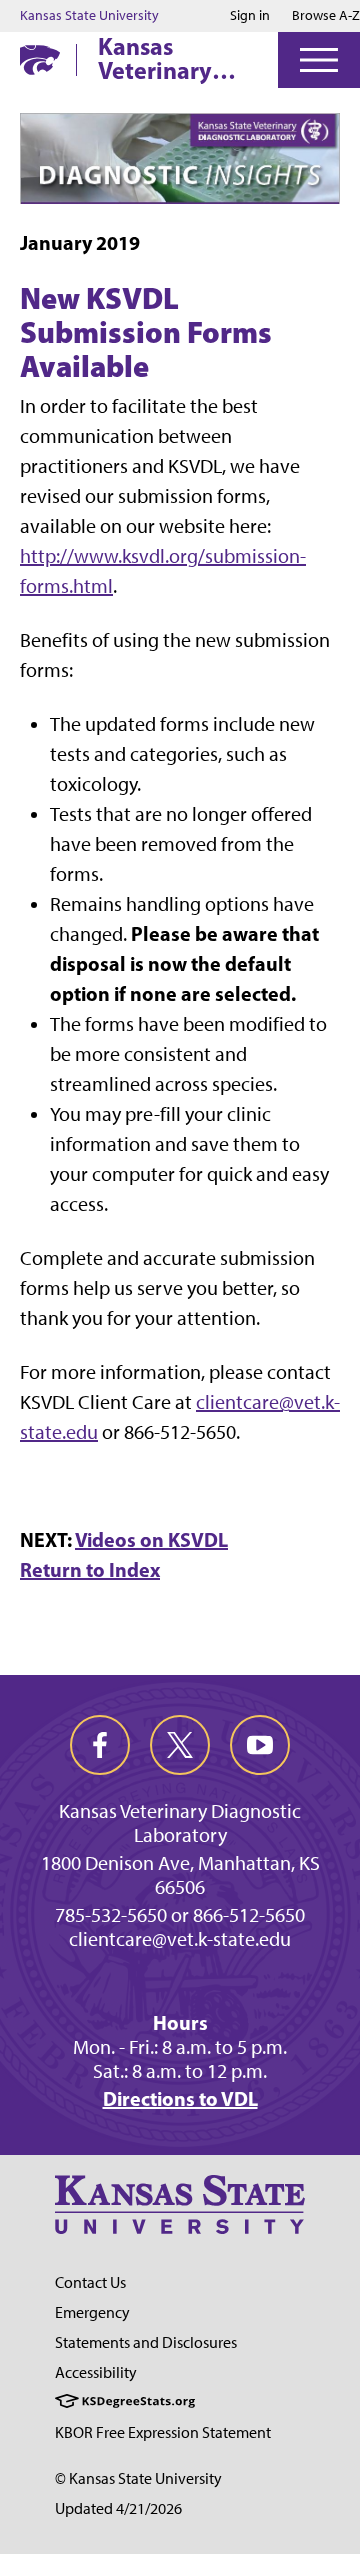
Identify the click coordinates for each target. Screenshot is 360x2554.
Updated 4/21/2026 (118, 2508)
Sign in (250, 16)
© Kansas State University (138, 2478)
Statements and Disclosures (146, 2342)
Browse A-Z (326, 15)
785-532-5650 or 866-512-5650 (180, 1915)
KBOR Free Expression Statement (163, 2432)
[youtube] (260, 1745)
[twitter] (180, 1745)
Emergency (92, 2312)
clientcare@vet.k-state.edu (180, 1939)
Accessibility (96, 2372)
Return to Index (90, 1569)
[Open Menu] (319, 60)
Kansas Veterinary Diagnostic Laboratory (158, 58)
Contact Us (90, 2282)
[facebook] (100, 1745)
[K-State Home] (40, 59)
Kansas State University (89, 16)
